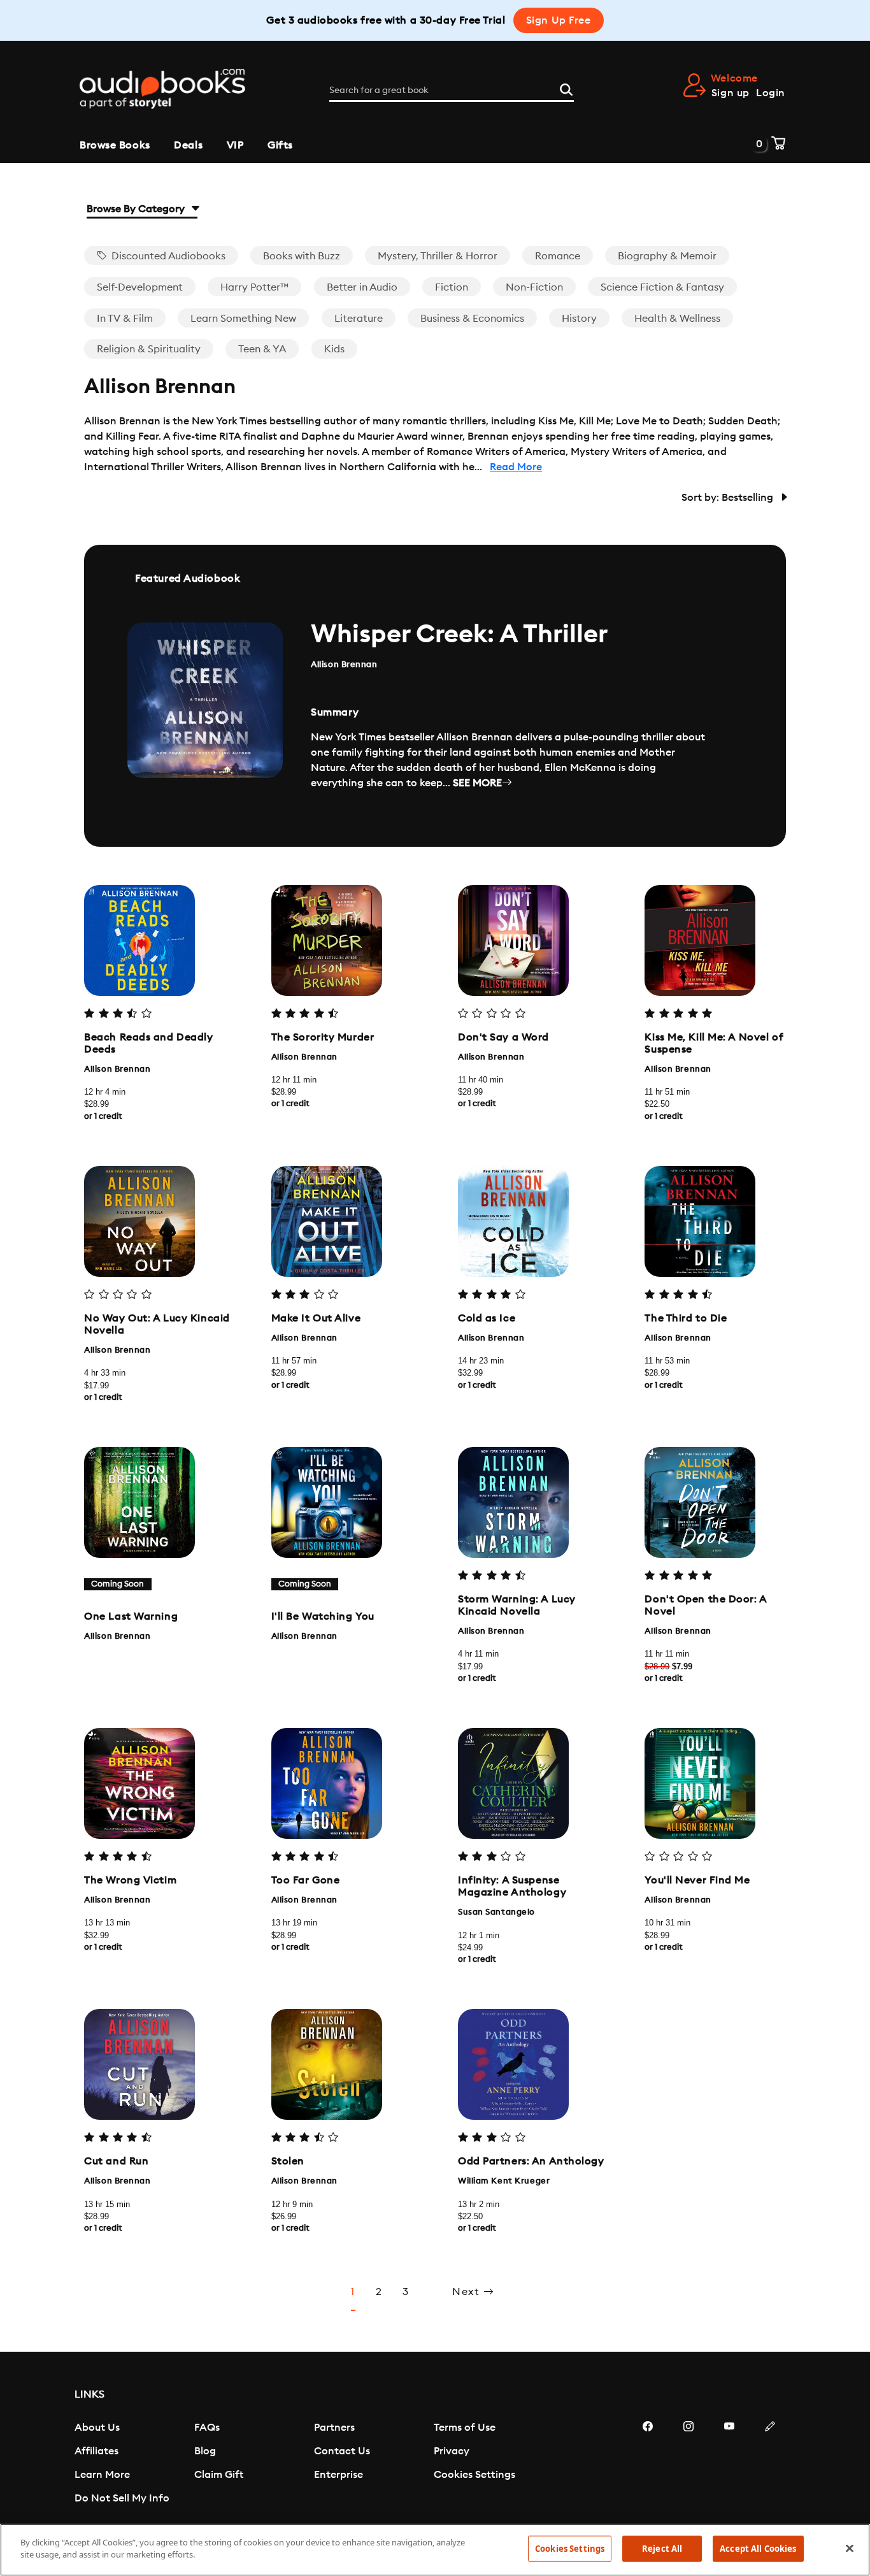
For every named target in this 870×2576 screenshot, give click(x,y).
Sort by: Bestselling (729, 498)
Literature (359, 319)
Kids (334, 349)
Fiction (452, 287)
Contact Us (342, 2451)
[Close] (850, 2548)
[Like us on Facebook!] (648, 2464)
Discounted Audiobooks (167, 256)
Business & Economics (472, 319)
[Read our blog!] (770, 2464)
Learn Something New (243, 319)
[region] (435, 2550)
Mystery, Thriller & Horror (438, 256)
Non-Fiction (534, 287)
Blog (205, 2451)
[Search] (566, 88)
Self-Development (140, 287)
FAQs (207, 2428)
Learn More (102, 2475)
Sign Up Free (559, 20)
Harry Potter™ (254, 287)
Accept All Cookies (758, 2549)
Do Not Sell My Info (122, 2498)
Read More (516, 467)
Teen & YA (262, 349)
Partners (334, 2428)
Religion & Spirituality (149, 349)
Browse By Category (137, 209)
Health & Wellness (677, 319)
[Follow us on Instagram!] (688, 2464)
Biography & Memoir (667, 256)
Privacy (452, 2451)
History (579, 319)
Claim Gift (219, 2475)
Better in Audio (362, 287)
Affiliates (96, 2451)
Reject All (662, 2549)
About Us (97, 2428)
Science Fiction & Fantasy (662, 287)
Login (771, 93)
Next (468, 2292)
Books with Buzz (302, 256)
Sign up (731, 93)
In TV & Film (125, 319)
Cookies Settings (474, 2475)
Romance (558, 256)
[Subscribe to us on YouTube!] (729, 2464)
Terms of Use (465, 2428)
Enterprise (339, 2475)
